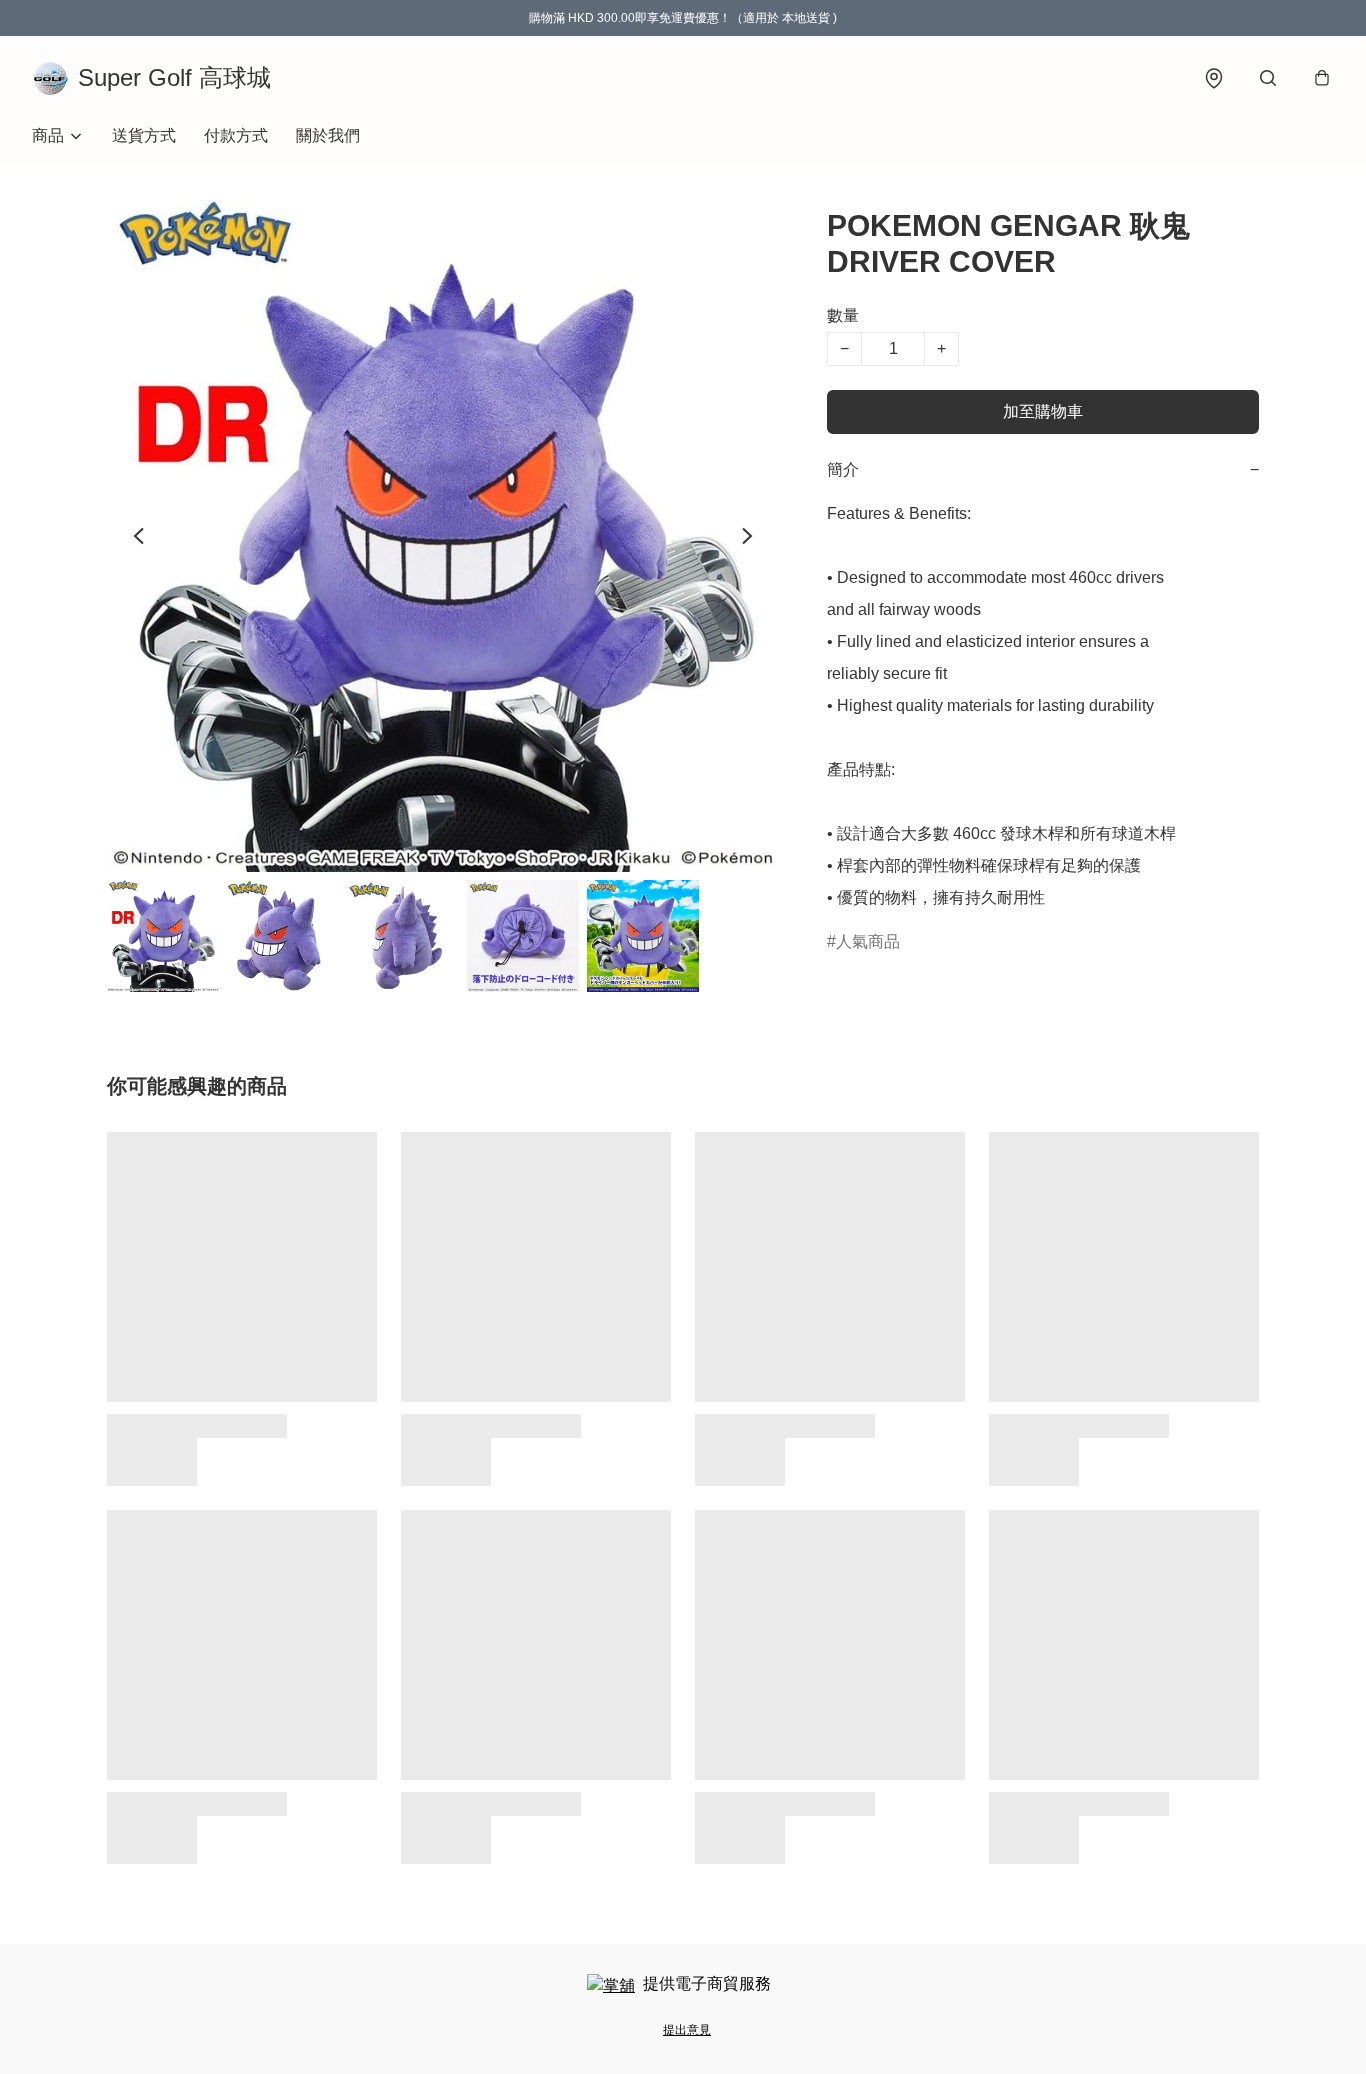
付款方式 (236, 135)
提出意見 (687, 2030)
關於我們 (328, 135)
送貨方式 (144, 135)
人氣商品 (868, 941)
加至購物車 (1043, 411)
